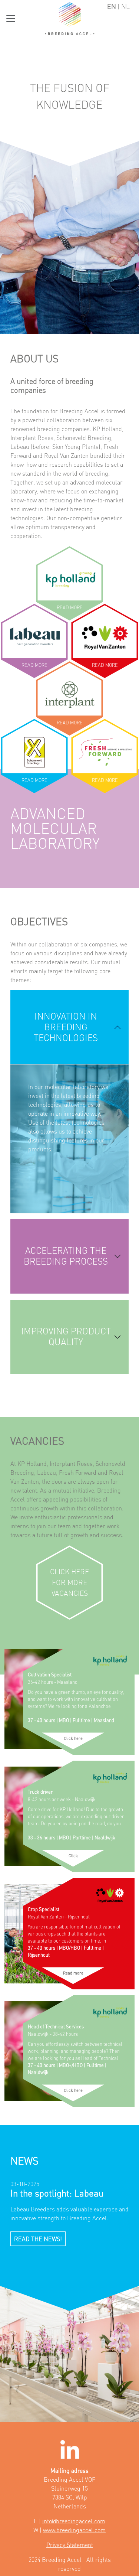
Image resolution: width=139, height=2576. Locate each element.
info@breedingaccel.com (74, 2521)
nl (125, 6)
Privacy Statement (70, 2545)
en (112, 6)
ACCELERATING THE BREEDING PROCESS (66, 1256)
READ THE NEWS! (38, 2239)
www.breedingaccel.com (74, 2530)
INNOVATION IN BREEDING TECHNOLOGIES (66, 1027)
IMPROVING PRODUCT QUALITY (66, 1337)
